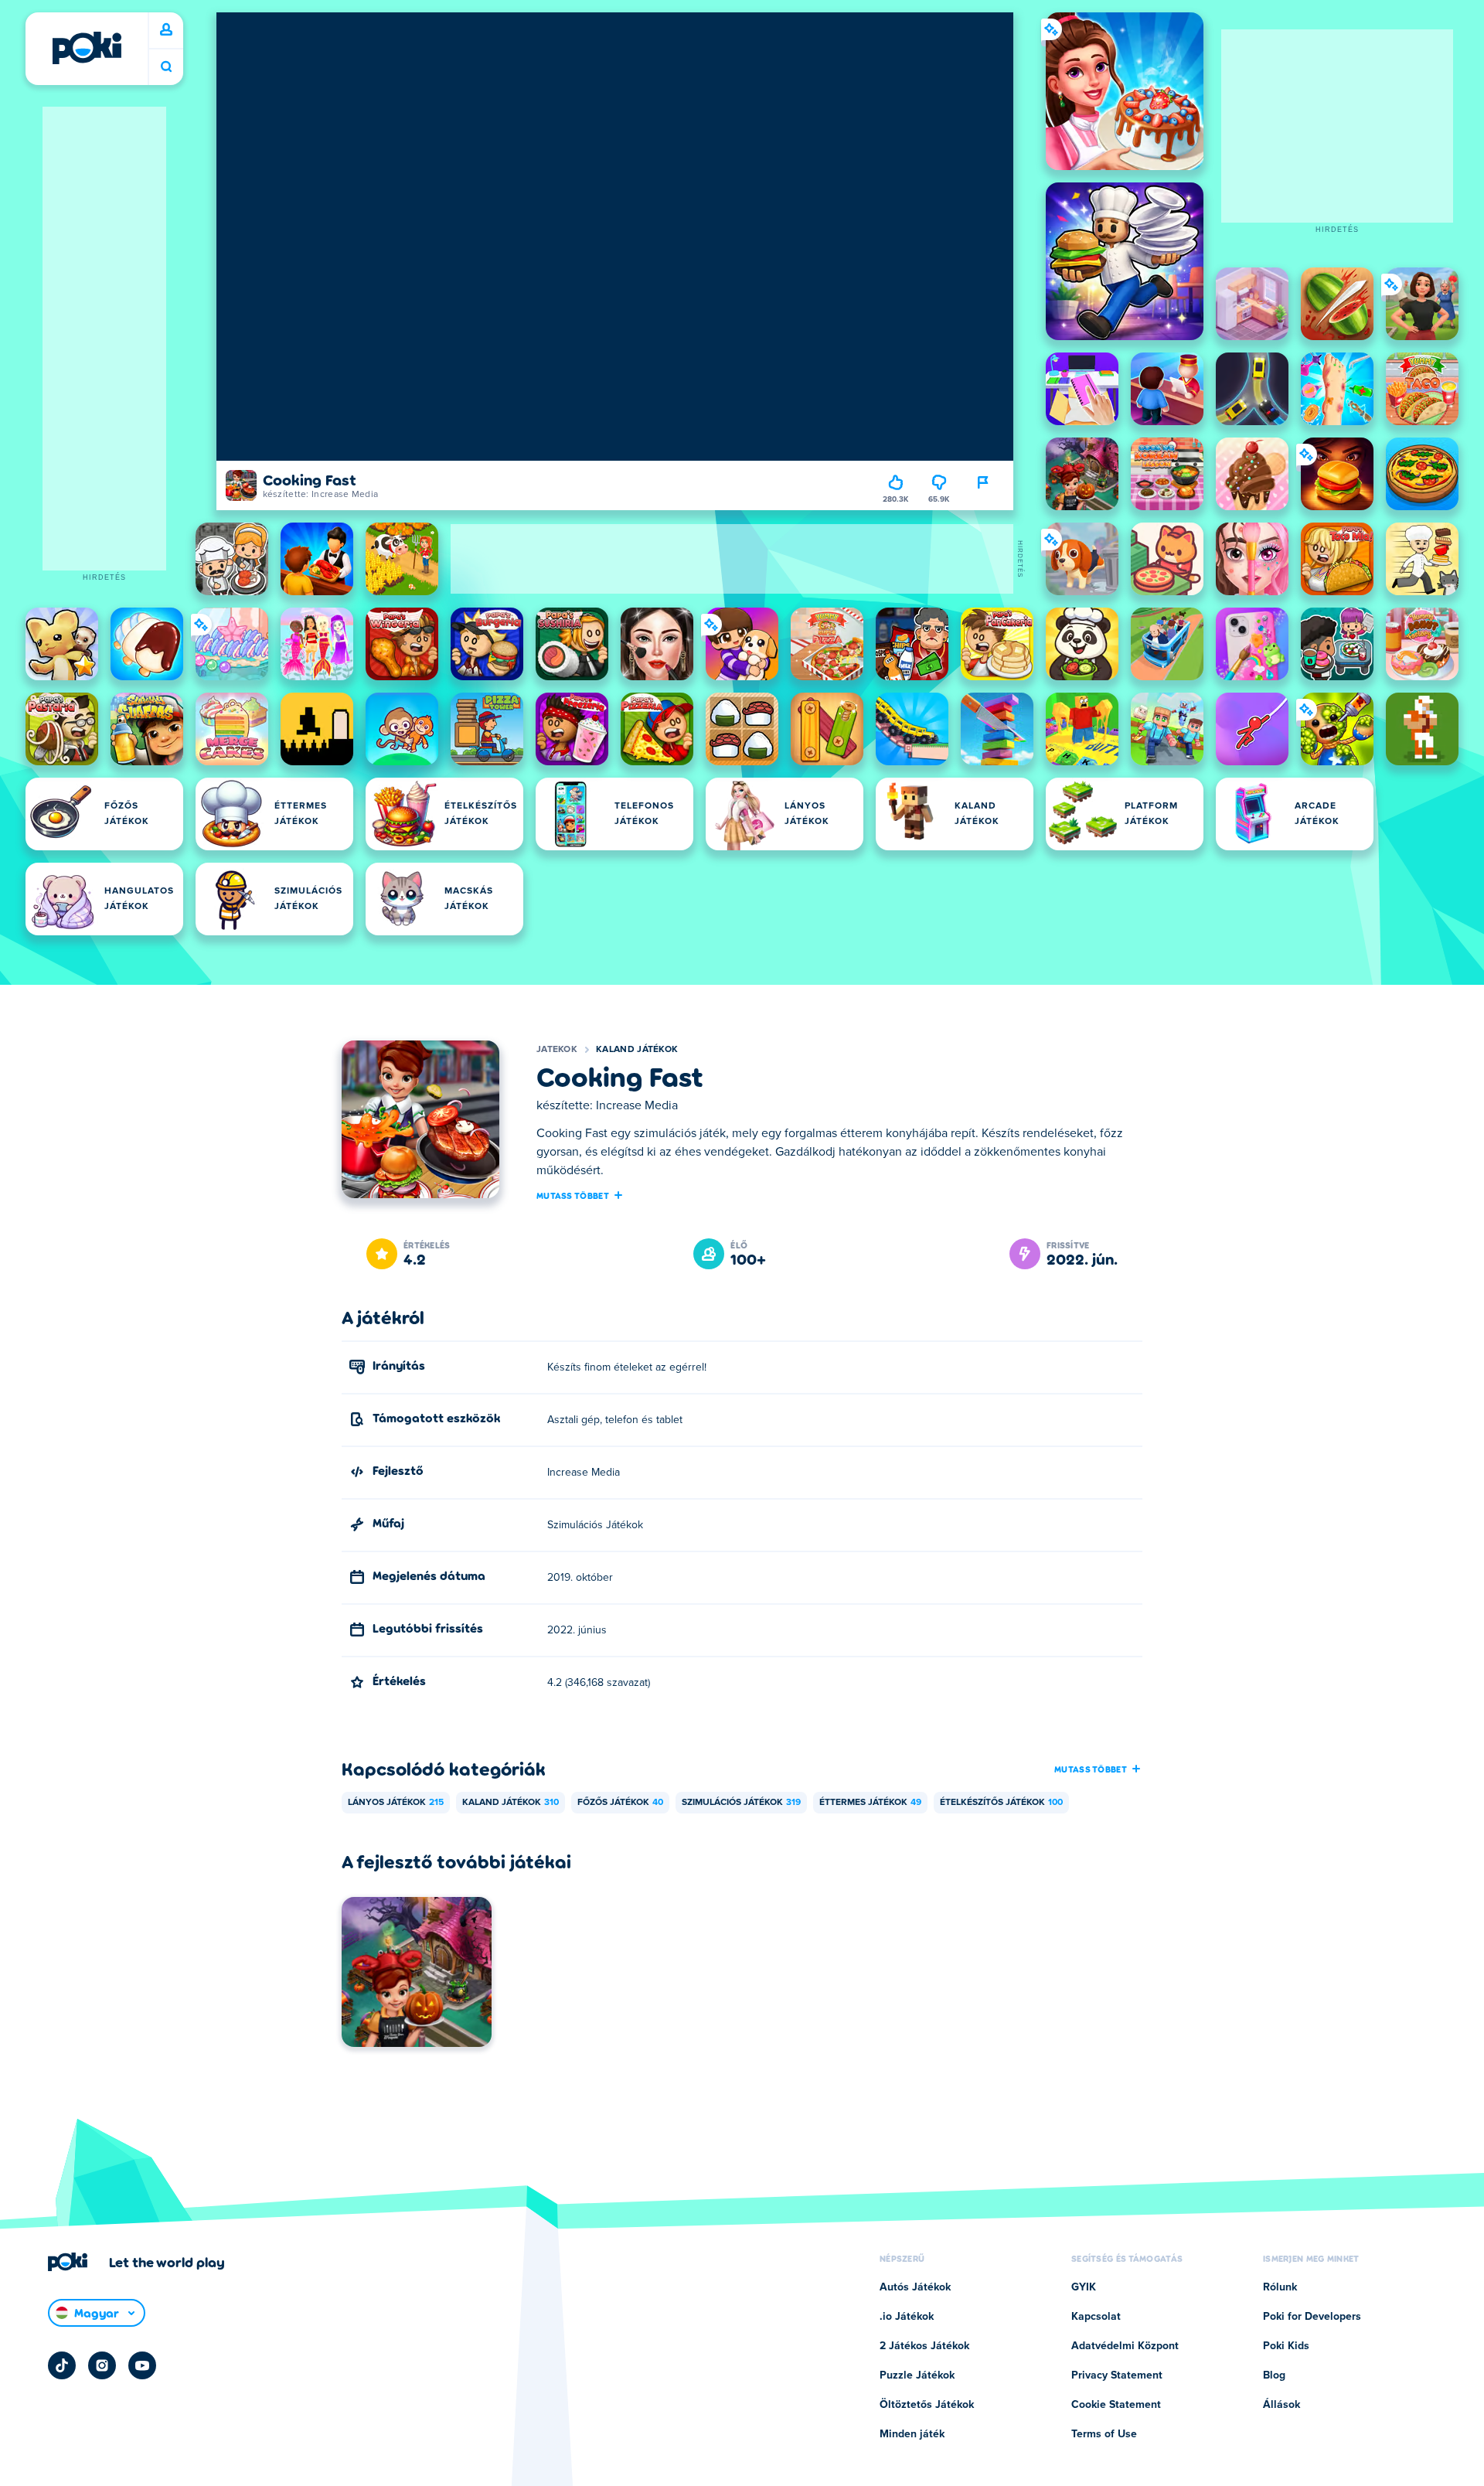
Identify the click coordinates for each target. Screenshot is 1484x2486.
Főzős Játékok (620, 1803)
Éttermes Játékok (870, 1803)
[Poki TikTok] (62, 2365)
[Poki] (87, 48)
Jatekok (557, 1050)
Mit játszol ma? (166, 67)
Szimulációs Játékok (741, 1803)
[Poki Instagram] (102, 2365)
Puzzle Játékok (917, 2375)
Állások (1281, 2405)
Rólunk (1280, 2287)
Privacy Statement (1117, 2375)
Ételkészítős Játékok (1001, 1803)
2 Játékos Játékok (924, 2346)
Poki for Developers (1312, 2317)
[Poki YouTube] (142, 2365)
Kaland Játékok (637, 1050)
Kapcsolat (1096, 2317)
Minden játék (912, 2434)
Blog (1274, 2375)
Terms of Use (1104, 2434)
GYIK (1084, 2287)
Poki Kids (1286, 2346)
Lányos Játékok (396, 1803)
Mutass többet (573, 1195)
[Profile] (166, 30)
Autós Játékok (915, 2287)
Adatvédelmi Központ (1125, 2346)
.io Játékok (907, 2317)
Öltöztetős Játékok (927, 2405)
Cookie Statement (1116, 2405)
